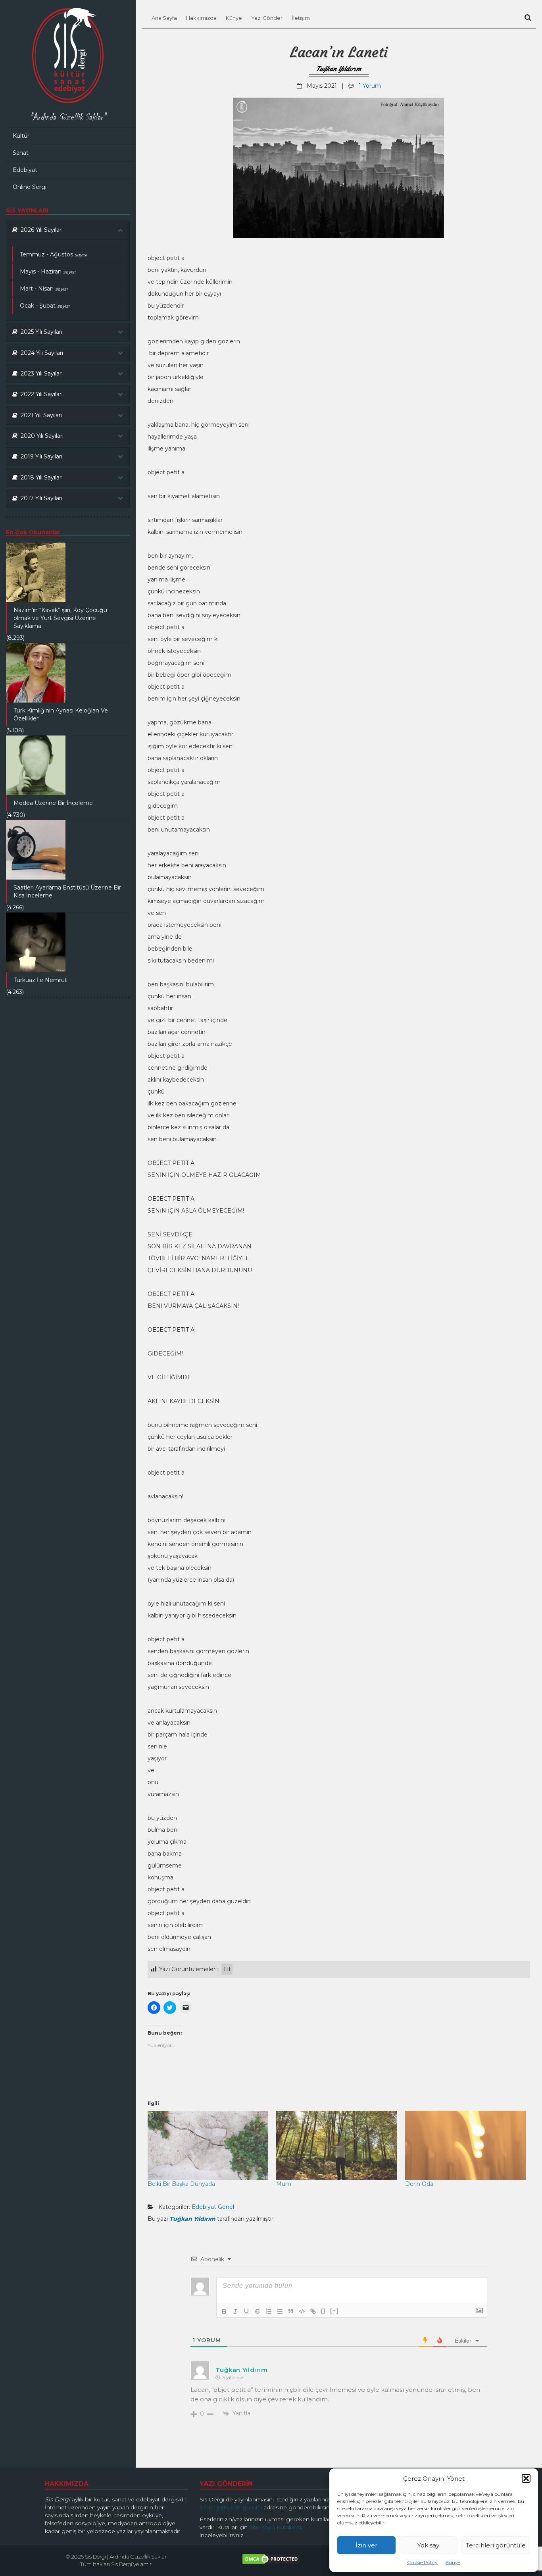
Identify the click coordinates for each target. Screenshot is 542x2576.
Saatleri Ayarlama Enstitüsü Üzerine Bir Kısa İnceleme (67, 891)
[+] (334, 2311)
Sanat (21, 153)
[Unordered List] (280, 2311)
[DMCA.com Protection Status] (271, 2561)
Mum (284, 2184)
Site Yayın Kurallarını (276, 2527)
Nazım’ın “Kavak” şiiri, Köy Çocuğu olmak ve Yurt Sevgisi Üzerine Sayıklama (60, 618)
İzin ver (366, 2545)
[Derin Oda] (466, 2145)
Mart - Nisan (44, 289)
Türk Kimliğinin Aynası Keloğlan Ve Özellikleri (61, 714)
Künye (453, 2562)
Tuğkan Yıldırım (339, 69)
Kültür (21, 136)
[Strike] (258, 2311)
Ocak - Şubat (45, 306)
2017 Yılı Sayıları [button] (40, 498)
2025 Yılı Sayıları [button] (40, 332)
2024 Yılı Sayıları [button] (40, 353)
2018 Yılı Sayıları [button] (40, 477)
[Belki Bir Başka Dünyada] (208, 2145)
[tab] (68, 230)
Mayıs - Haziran (48, 271)
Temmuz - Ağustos (53, 254)
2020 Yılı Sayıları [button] (40, 436)
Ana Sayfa (164, 18)
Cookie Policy (422, 2562)
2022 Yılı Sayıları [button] (40, 394)
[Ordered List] (269, 2311)
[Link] (313, 2311)
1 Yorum (370, 86)
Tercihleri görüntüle (496, 2545)
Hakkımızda (201, 18)
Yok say (428, 2545)
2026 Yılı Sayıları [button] (40, 230)
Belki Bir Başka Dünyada (181, 2184)
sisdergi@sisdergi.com (231, 2507)
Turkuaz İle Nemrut (40, 980)
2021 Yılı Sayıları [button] (40, 415)
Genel (226, 2207)
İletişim (301, 18)
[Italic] (235, 2311)
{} (323, 2311)
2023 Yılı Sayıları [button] (40, 374)
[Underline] (246, 2311)
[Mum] (337, 2145)
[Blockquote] (291, 2311)
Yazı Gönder (267, 18)
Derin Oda (419, 2184)
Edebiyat (25, 170)
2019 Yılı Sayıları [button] (40, 456)
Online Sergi (30, 187)
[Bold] (224, 2311)
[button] (526, 2478)
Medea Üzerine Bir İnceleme (53, 803)
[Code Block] (302, 2311)
